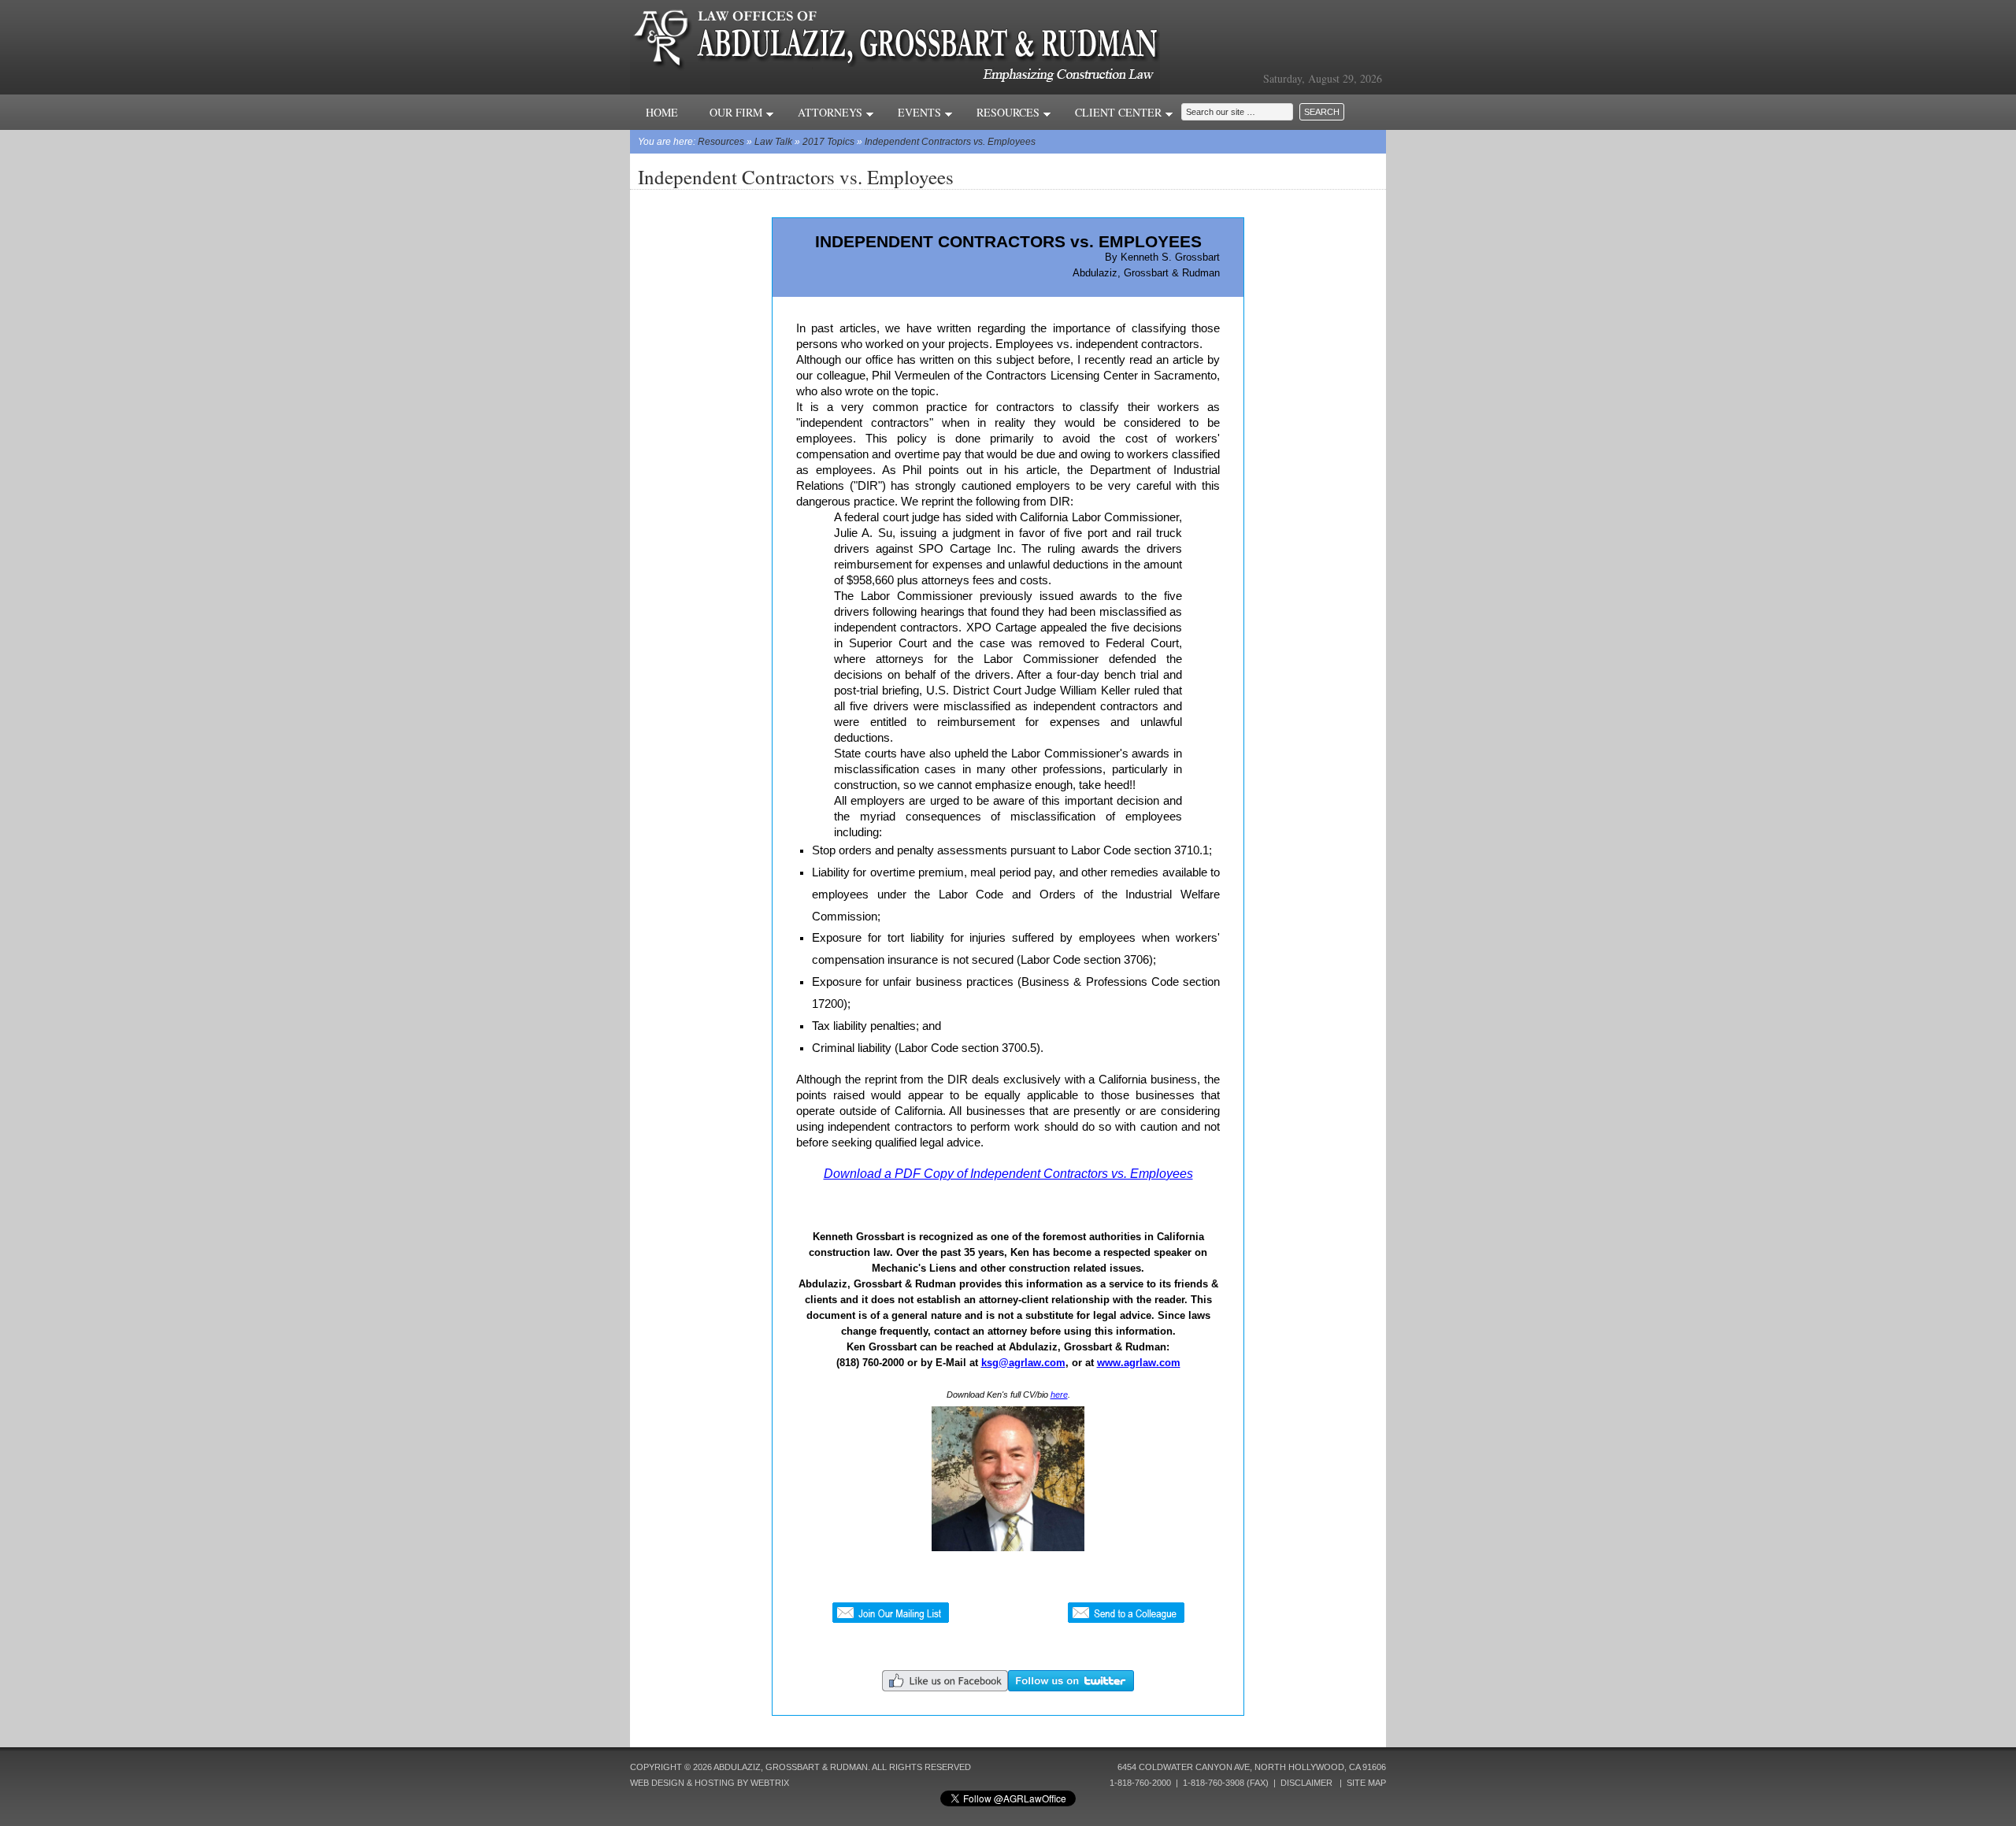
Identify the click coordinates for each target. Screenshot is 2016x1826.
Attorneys (832, 112)
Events (921, 112)
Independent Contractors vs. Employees (950, 142)
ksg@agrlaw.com (1023, 1363)
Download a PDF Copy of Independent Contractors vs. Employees (1008, 1174)
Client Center (1120, 112)
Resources (1010, 112)
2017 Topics (828, 142)
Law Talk (773, 142)
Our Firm (737, 112)
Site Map (1366, 1783)
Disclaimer (1306, 1783)
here (1059, 1395)
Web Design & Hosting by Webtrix (710, 1783)
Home (662, 112)
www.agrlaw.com (1139, 1363)
